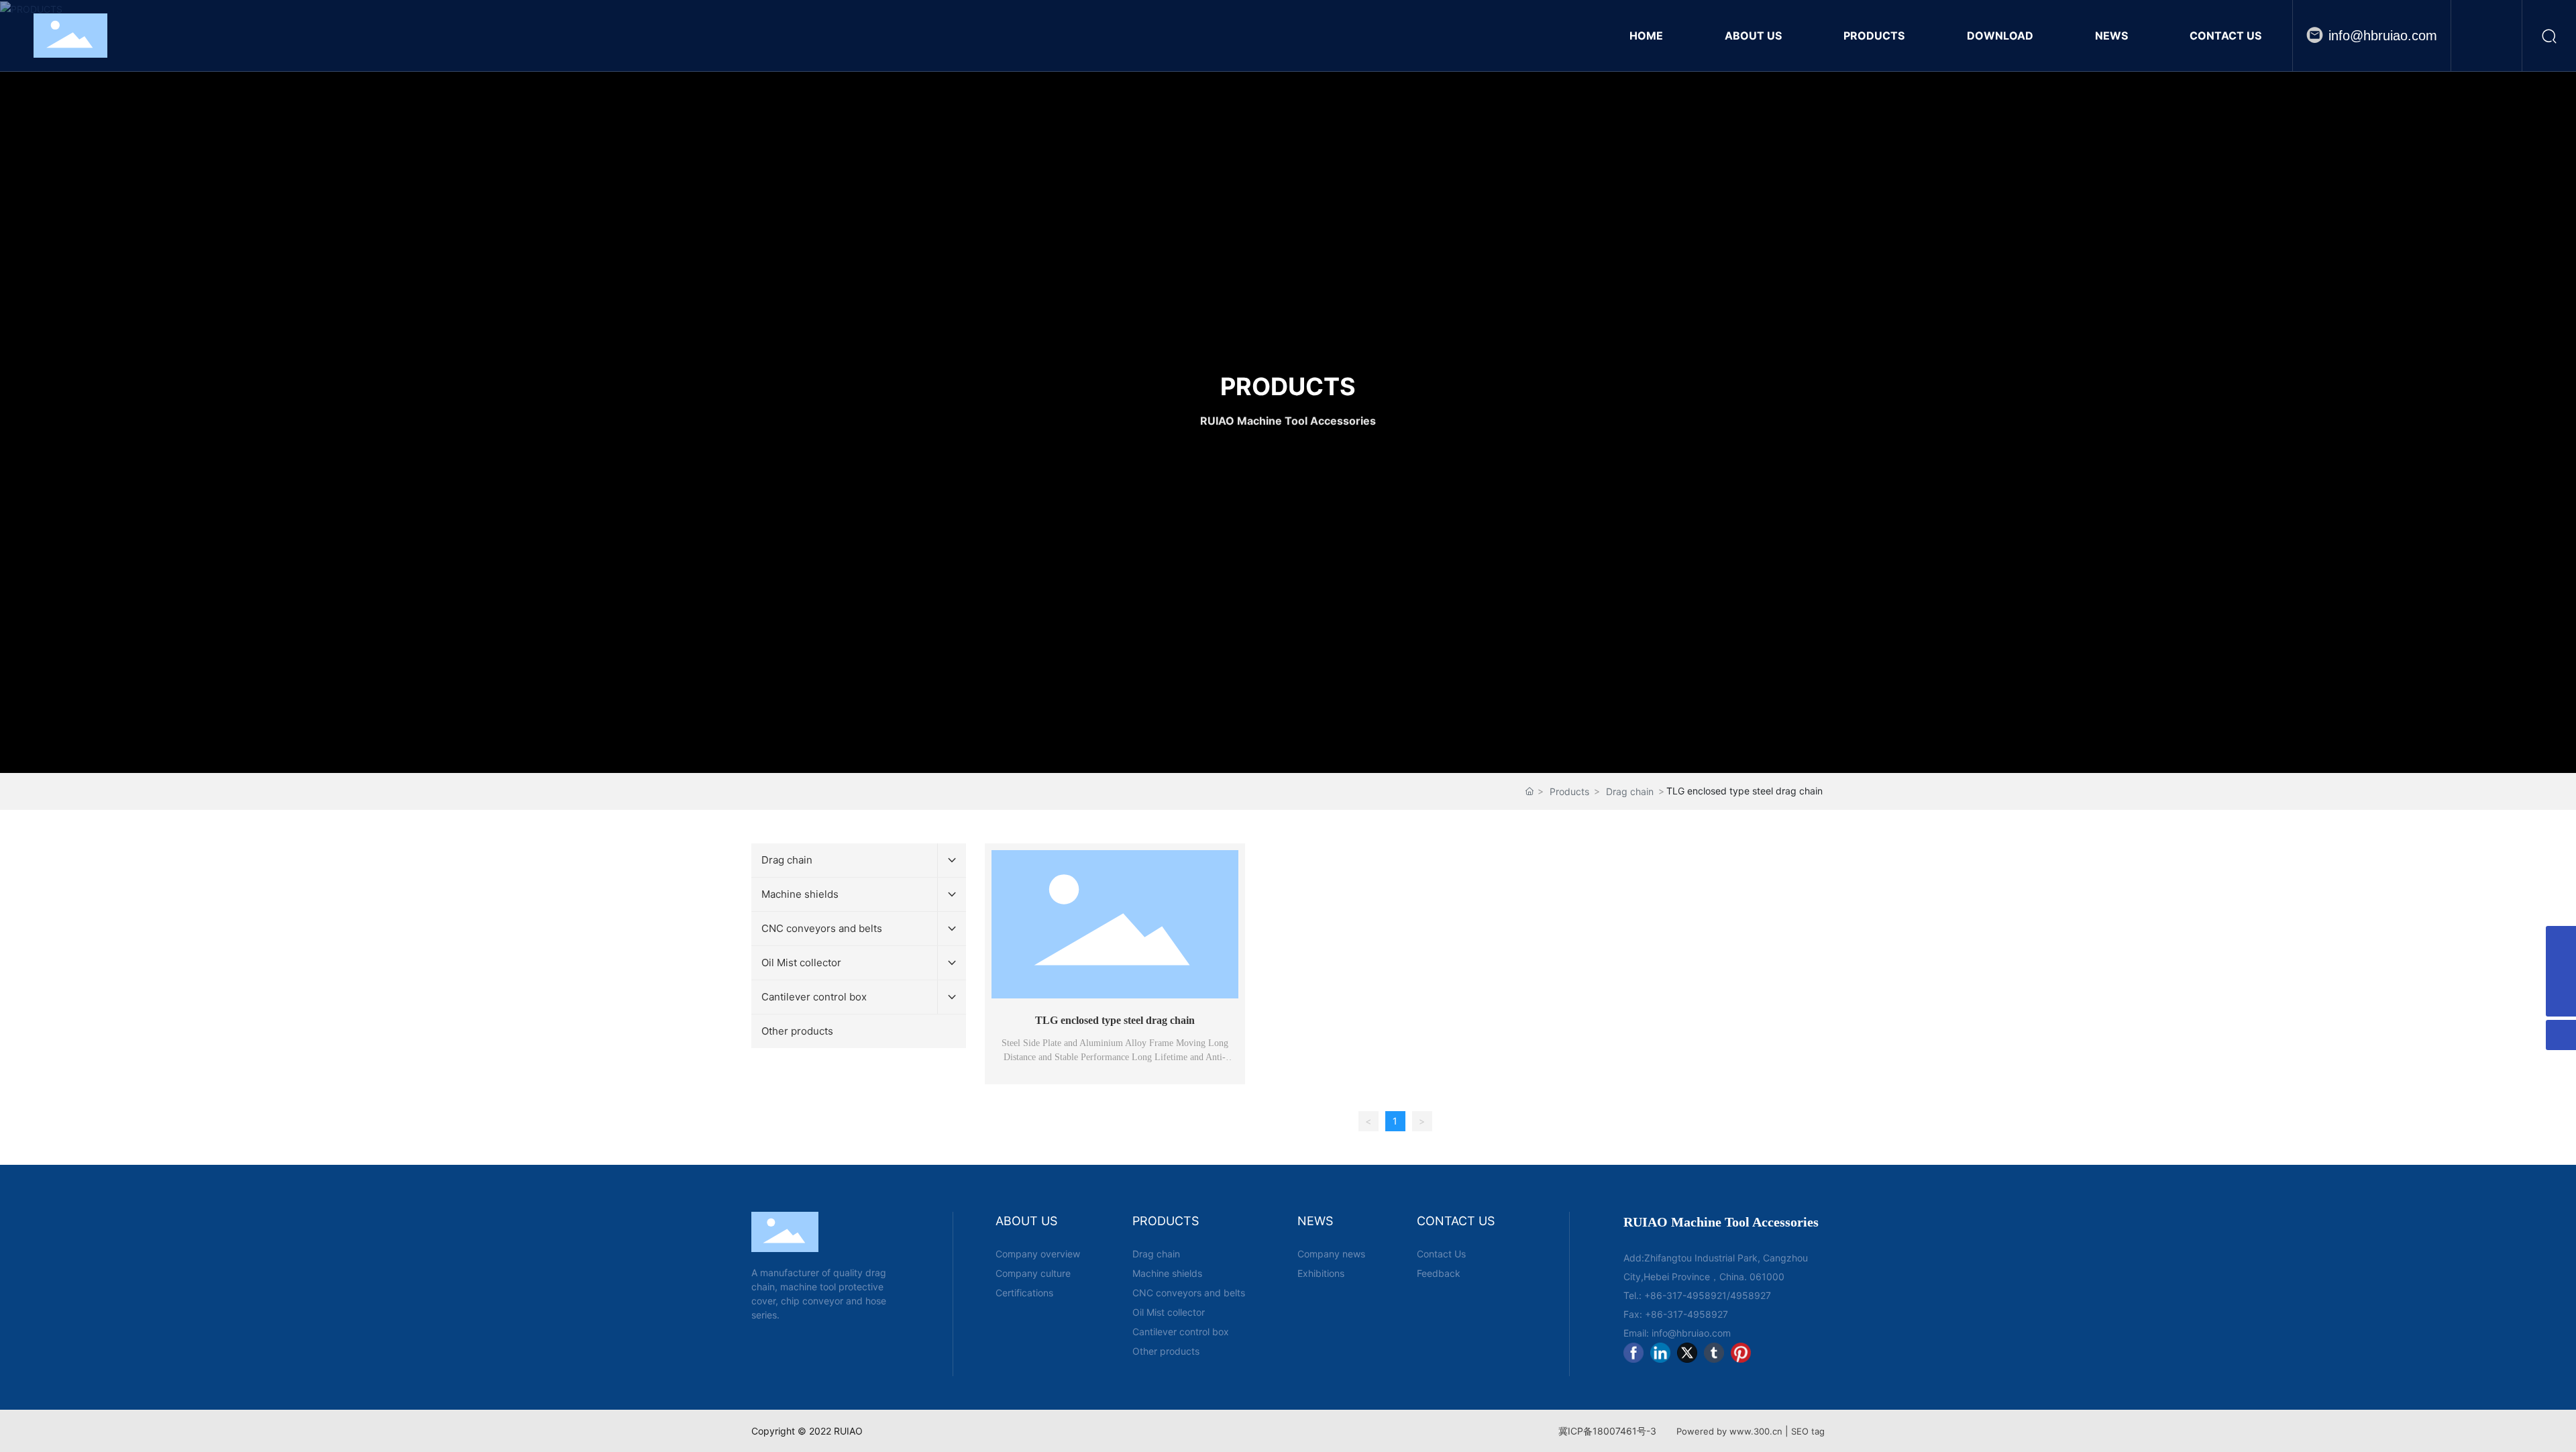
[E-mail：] (2561, 971)
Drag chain (1630, 791)
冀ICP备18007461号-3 (1607, 1431)
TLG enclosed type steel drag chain (1115, 1020)
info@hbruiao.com (2383, 36)
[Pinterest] (1741, 1353)
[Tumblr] (1714, 1353)
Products (1569, 791)
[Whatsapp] (2561, 941)
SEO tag (1808, 1431)
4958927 (1751, 1295)
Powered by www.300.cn (1729, 1431)
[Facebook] (1633, 1353)
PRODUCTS (1288, 386)
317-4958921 (1697, 1295)
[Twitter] (1687, 1353)
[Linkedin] (1660, 1353)
